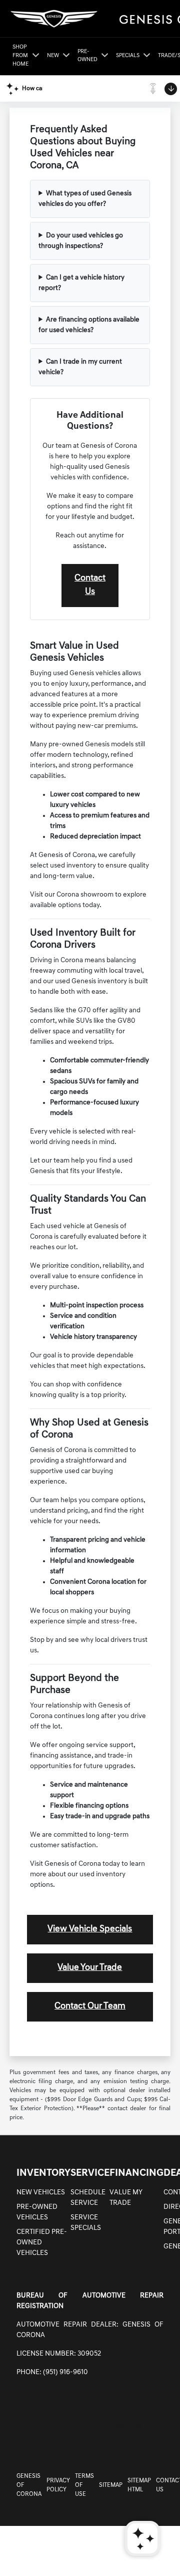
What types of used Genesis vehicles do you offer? (85, 199)
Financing (136, 2173)
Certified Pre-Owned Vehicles (42, 2243)
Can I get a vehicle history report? (81, 283)
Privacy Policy (58, 2485)
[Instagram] (118, 2426)
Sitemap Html (139, 2485)
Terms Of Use (84, 2485)
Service (90, 2173)
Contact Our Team (90, 2007)
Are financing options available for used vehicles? (89, 325)
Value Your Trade (90, 1968)
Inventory (43, 2173)
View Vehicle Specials (90, 1929)
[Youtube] (160, 2426)
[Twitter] (139, 2426)
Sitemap (111, 2485)
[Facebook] (97, 2426)
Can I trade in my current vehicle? (80, 367)
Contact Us (90, 585)
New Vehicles (41, 2193)
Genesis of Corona (29, 2485)
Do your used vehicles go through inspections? (81, 241)
